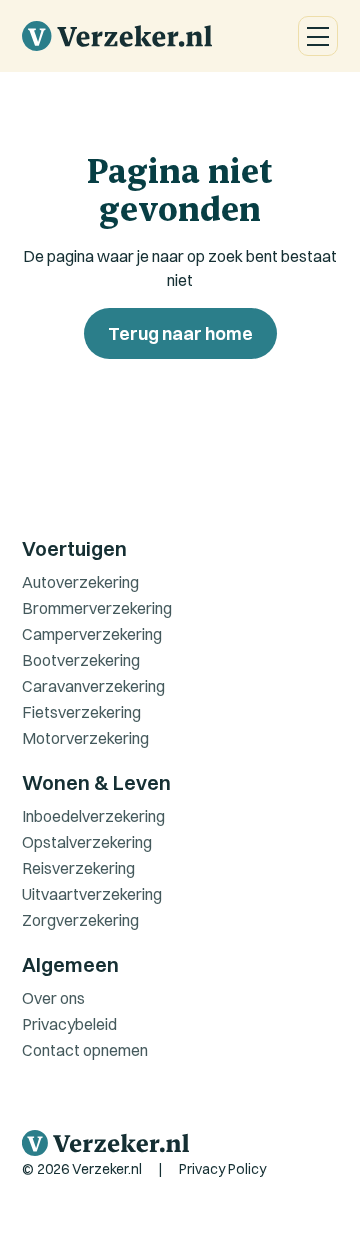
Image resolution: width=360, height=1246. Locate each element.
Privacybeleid (69, 1024)
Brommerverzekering (97, 608)
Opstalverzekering (87, 842)
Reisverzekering (78, 868)
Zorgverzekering (80, 920)
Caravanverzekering (93, 686)
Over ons (53, 998)
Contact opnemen (85, 1050)
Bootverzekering (81, 660)
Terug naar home (180, 333)
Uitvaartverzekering (92, 894)
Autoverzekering (80, 582)
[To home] (117, 36)
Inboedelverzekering (93, 816)
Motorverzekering (85, 738)
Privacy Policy (222, 1169)
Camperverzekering (92, 634)
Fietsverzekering (81, 712)
